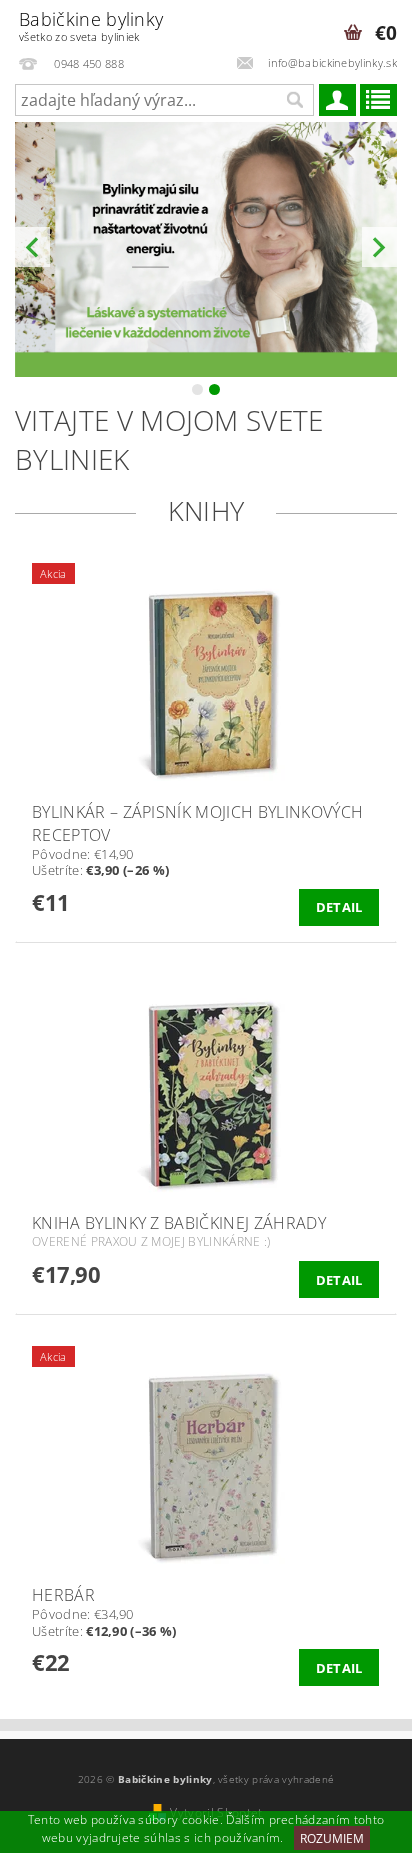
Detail (339, 907)
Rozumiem (332, 1838)
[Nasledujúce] (379, 247)
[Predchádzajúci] (32, 247)
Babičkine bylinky (91, 25)
